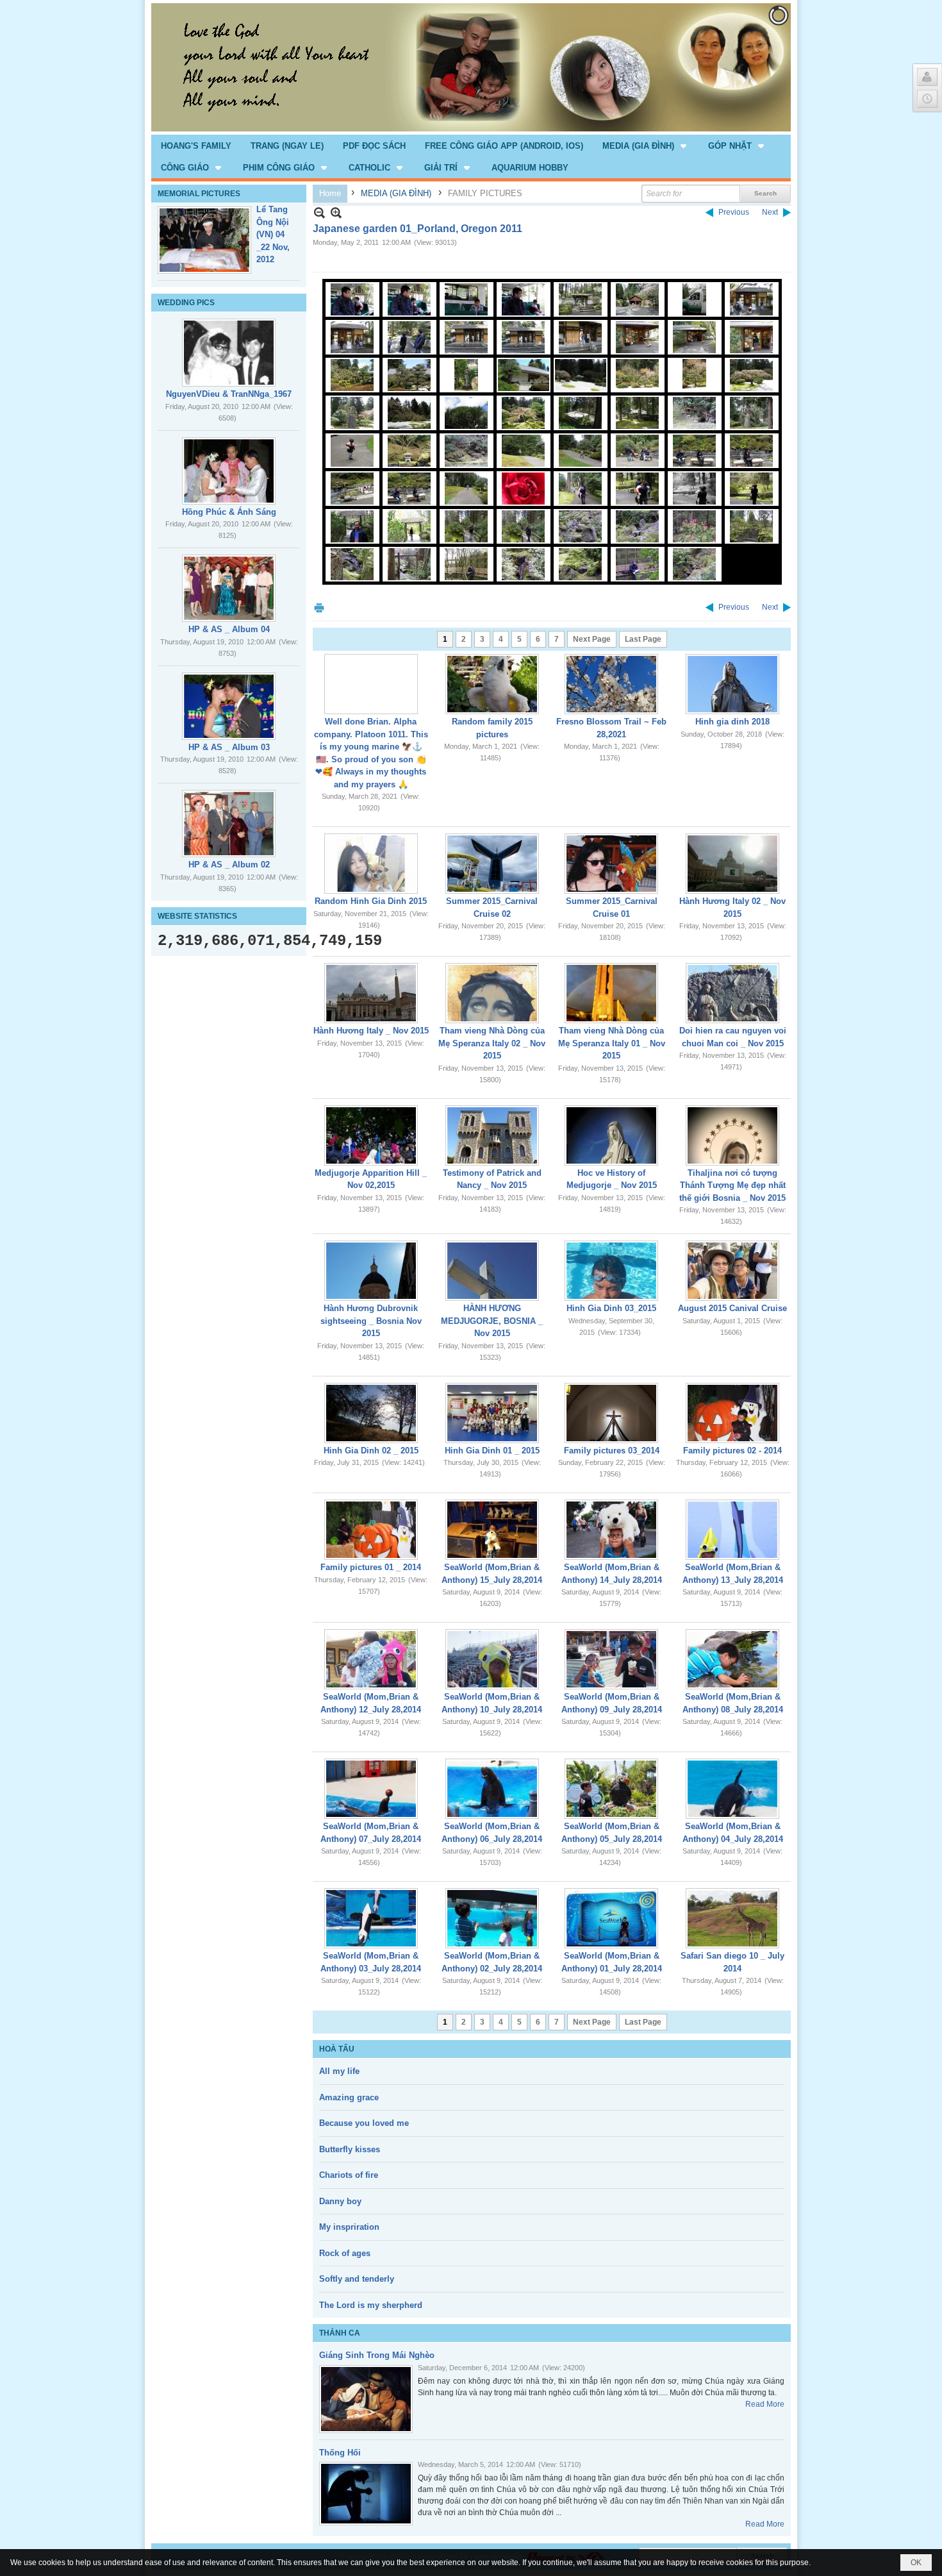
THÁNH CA (340, 2333)
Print (319, 607)
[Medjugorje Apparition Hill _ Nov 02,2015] (371, 1135)
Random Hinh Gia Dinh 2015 (371, 901)
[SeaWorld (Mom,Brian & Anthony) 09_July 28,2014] (611, 1659)
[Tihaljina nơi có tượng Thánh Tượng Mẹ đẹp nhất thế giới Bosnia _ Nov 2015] (732, 1135)
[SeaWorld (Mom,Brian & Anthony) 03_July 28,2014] (371, 1918)
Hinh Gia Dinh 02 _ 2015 (371, 1451)
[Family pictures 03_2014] (611, 1413)
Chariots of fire (349, 2175)
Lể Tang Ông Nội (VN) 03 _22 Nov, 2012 (273, 234)
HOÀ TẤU (337, 2049)
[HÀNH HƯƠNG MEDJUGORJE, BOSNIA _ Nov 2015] (492, 1271)
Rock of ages (345, 2253)
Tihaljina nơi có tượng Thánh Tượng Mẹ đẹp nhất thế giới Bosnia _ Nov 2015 (732, 1185)
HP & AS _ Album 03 (229, 747)
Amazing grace (349, 2097)
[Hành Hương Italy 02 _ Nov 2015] (732, 864)
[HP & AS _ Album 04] (229, 588)
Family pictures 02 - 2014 (732, 1451)
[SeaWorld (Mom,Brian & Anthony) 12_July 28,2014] (371, 1659)
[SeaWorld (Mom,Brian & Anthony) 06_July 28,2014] (492, 1789)
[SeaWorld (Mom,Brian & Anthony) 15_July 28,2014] (492, 1530)
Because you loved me (364, 2123)
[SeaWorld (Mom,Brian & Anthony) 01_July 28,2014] (611, 1918)
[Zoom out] (336, 213)
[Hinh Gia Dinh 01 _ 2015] (492, 1413)
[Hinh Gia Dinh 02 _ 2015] (371, 1413)
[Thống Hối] (366, 2494)
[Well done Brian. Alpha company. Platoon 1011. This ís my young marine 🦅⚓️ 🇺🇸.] (371, 684)
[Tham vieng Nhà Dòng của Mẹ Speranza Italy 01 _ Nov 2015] (611, 993)
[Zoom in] (319, 213)
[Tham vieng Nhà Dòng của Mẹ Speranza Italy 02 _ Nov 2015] (492, 993)
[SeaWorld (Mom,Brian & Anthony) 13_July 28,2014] (732, 1530)
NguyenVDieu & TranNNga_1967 (229, 394)
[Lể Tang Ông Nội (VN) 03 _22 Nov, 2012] (204, 240)
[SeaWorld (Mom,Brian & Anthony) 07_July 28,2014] (371, 1789)
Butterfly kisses (350, 2149)
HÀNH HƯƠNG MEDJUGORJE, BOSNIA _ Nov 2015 (492, 1321)
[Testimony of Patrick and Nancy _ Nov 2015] (492, 1135)
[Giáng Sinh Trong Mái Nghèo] (366, 2399)
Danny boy (340, 2201)
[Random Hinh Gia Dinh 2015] (371, 864)
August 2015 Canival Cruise (732, 1308)
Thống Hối (340, 2453)
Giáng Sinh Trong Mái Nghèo (377, 2355)
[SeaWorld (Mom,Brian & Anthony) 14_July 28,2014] (611, 1530)
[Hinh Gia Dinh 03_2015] (611, 1271)
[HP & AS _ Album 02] (229, 824)
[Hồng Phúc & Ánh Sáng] (229, 471)
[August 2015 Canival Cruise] (732, 1271)
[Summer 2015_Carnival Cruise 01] (611, 864)
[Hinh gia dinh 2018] (732, 684)
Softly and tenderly (357, 2279)
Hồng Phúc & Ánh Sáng (229, 512)
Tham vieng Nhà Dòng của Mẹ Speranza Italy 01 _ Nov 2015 (612, 1043)
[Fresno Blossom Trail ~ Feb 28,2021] (611, 684)
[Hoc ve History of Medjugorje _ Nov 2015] (611, 1135)
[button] (646, 146)
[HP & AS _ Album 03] (229, 706)
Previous (734, 212)
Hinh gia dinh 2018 (732, 722)
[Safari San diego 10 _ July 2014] (732, 1918)
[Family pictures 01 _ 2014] (371, 1530)
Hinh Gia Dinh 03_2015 (611, 1308)
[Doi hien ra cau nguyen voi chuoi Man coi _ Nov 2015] (732, 993)
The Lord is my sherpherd (371, 2305)
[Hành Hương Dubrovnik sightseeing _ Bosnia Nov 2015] (371, 1271)
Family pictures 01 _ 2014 (371, 1567)
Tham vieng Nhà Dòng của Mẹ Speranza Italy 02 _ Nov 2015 (492, 1043)
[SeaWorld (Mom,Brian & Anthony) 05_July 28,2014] (611, 1789)
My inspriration (349, 2227)
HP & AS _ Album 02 (229, 865)
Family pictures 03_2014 (612, 1451)
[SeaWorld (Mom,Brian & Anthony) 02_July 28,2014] (492, 1918)
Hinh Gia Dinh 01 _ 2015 (492, 1451)
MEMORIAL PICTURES (199, 194)
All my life (339, 2071)
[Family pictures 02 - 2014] (732, 1413)
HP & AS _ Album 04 (229, 629)
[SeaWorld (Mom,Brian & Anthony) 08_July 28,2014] (732, 1659)
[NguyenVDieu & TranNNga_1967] (229, 353)
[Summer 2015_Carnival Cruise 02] (492, 864)
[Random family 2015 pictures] (492, 684)
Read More (765, 2404)
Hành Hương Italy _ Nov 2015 (371, 1031)
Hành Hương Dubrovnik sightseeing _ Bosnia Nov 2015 (371, 1321)
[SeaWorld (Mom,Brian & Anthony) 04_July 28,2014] (732, 1789)
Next (770, 212)
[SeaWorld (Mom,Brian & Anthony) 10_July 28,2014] (492, 1659)
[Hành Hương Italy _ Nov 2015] (371, 993)
